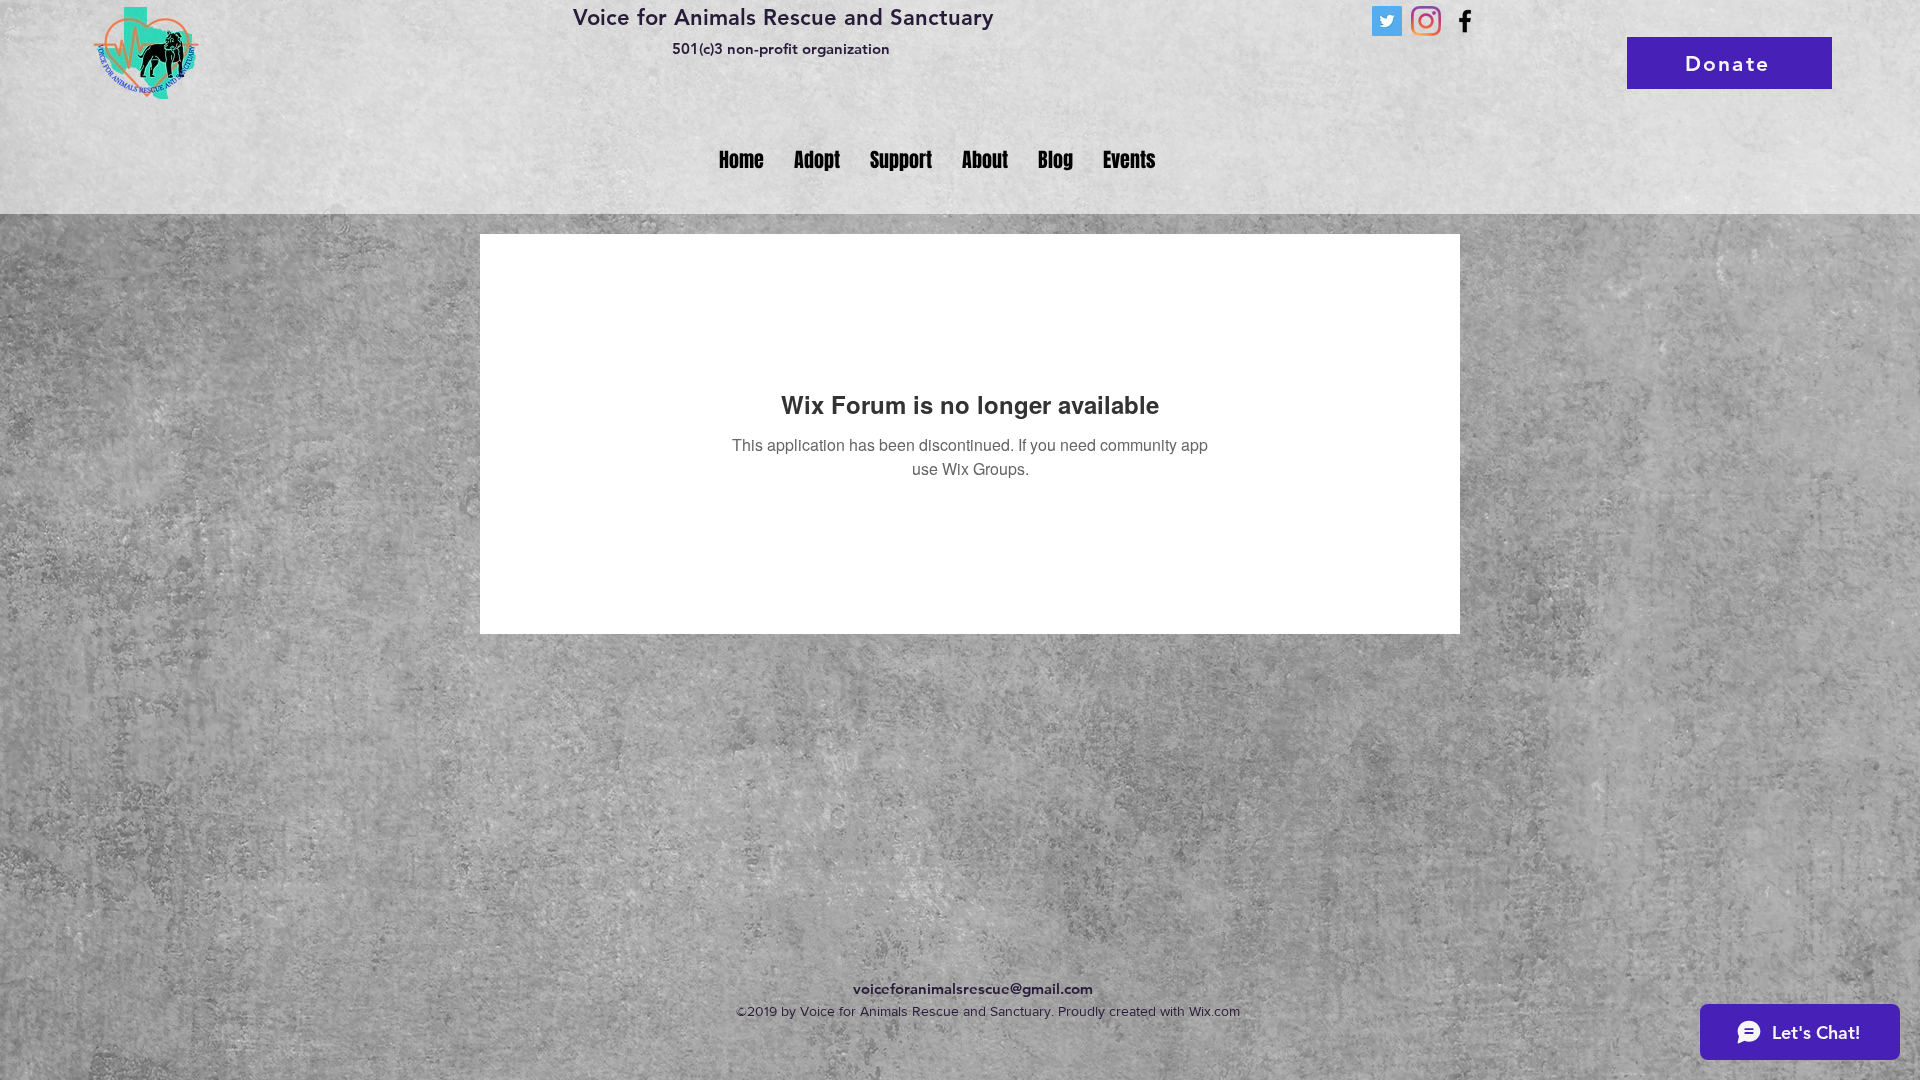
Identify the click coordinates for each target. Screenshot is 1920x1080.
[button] (817, 160)
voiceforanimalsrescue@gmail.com (973, 988)
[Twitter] (1387, 21)
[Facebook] (1465, 21)
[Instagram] (1426, 21)
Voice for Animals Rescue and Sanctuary (783, 17)
